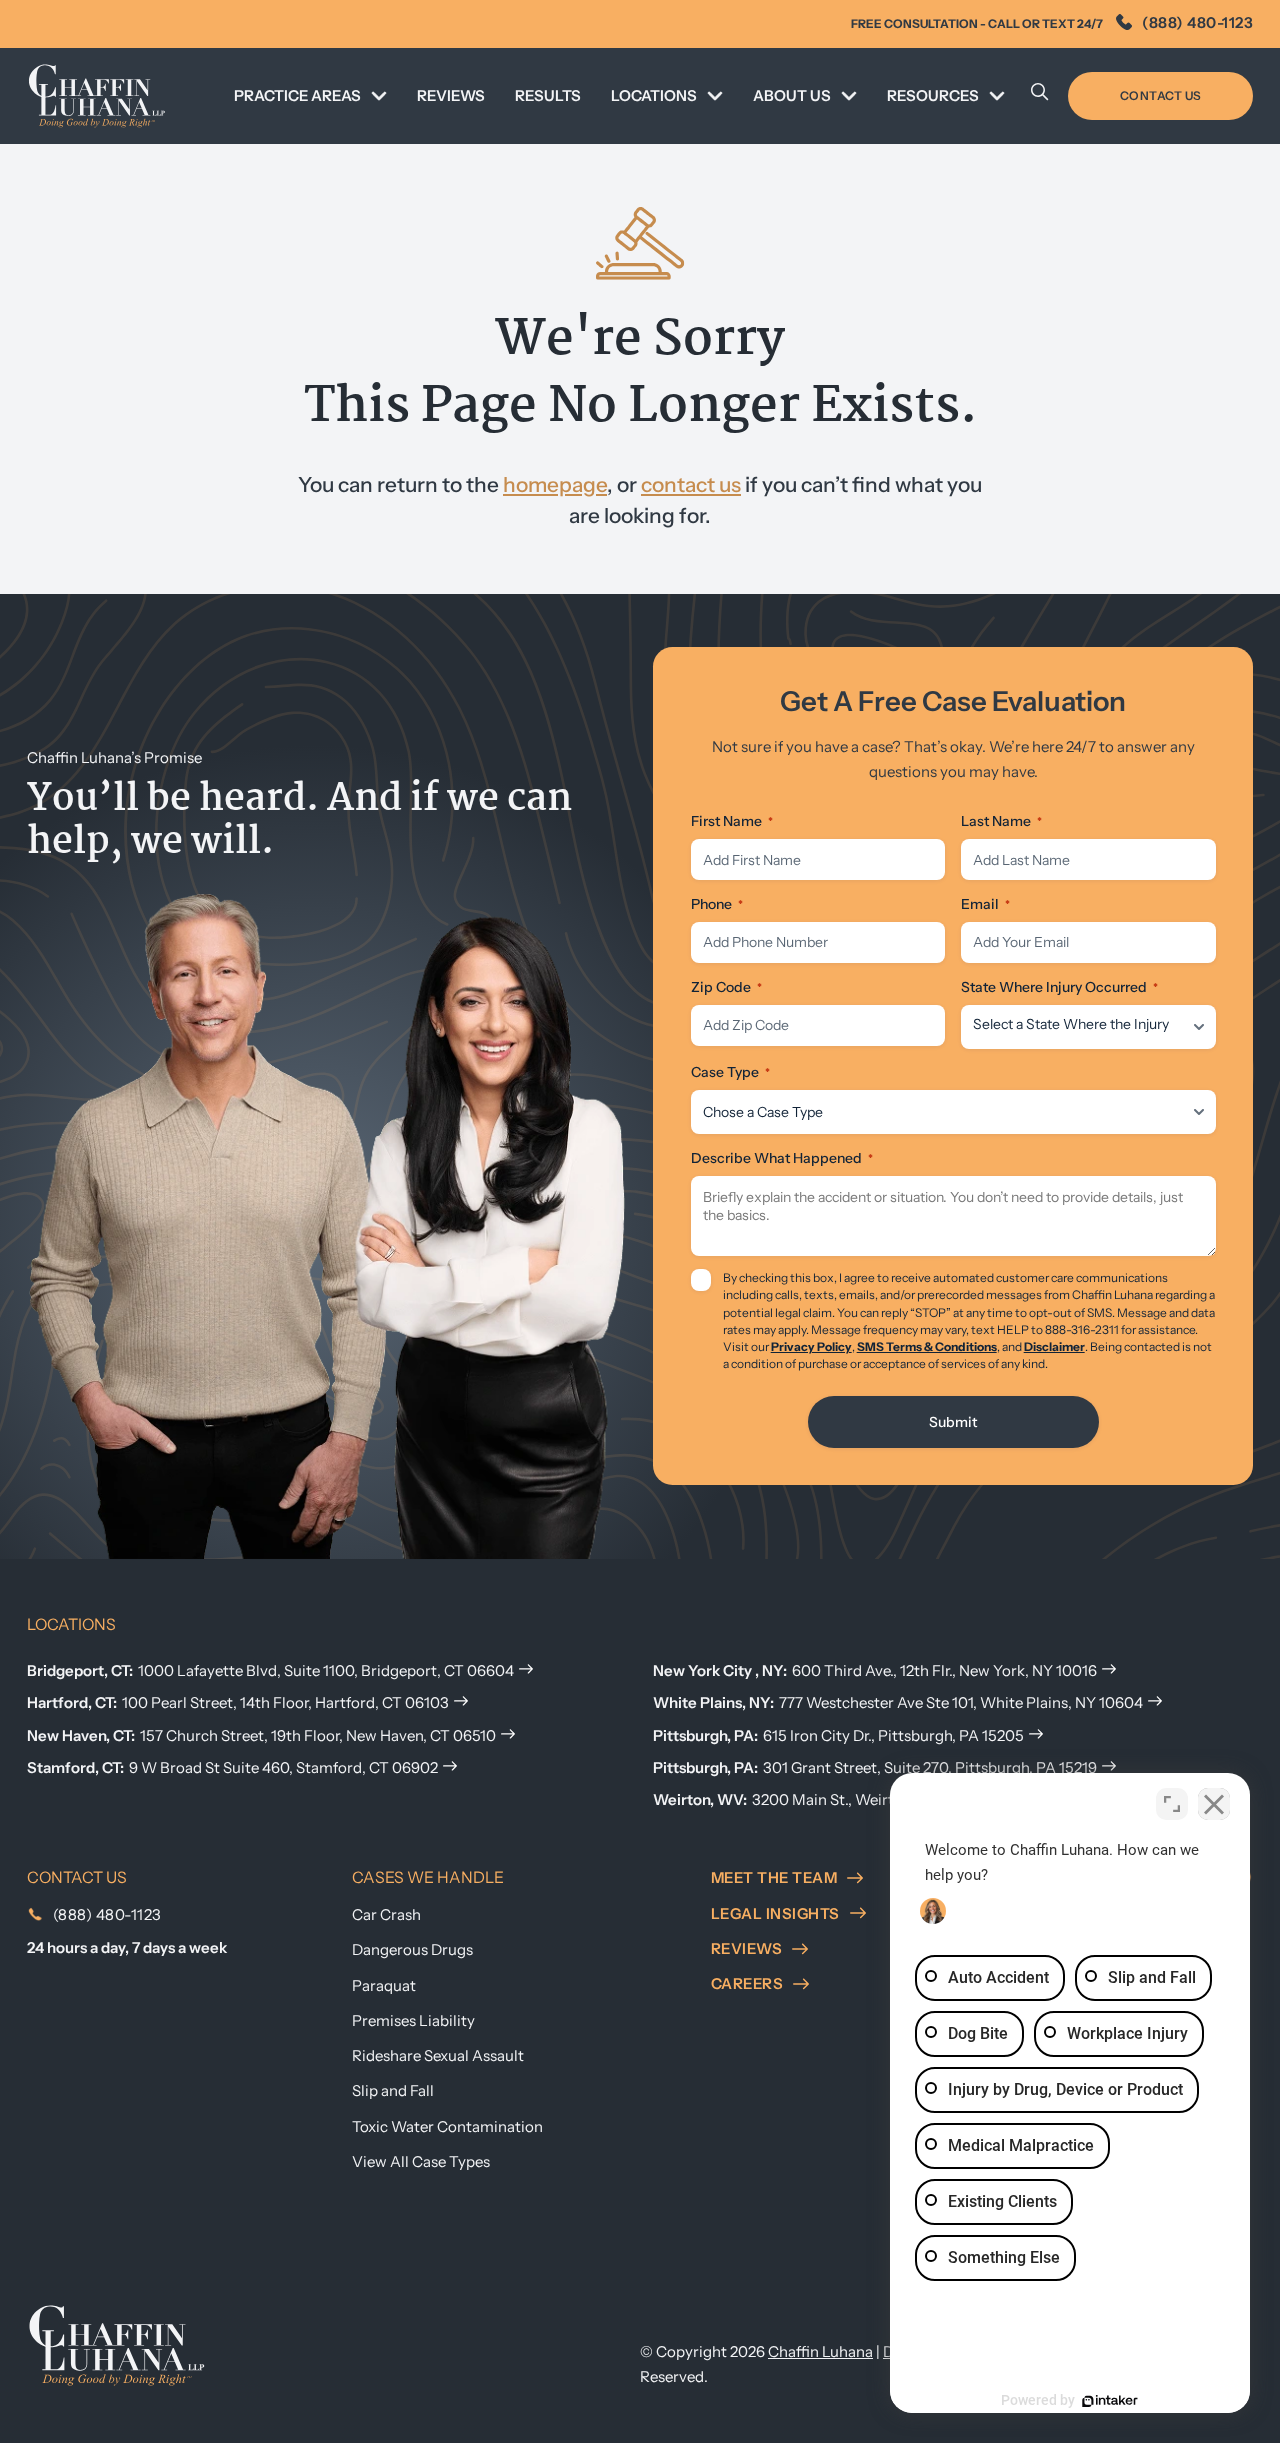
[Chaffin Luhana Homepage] (97, 95)
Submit (953, 1422)
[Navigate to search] (1040, 96)
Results (548, 95)
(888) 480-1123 (1197, 22)
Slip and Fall (393, 2090)
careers (747, 1983)
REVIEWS (451, 95)
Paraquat (384, 1985)
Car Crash (386, 1914)
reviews (747, 1948)
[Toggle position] (1172, 1804)
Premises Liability (413, 2020)
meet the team (774, 1877)
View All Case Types (421, 2161)
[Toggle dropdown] (379, 96)
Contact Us (1161, 95)
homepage (555, 484)
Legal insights (775, 1913)
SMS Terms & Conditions (927, 1346)
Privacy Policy (811, 1346)
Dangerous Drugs (412, 1949)
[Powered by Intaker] (1110, 2401)
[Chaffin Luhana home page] (117, 2343)
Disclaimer (1054, 1346)
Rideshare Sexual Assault (438, 2055)
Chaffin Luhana (820, 2351)
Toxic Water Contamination (447, 2126)
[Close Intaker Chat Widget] (1214, 1804)
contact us (691, 484)
